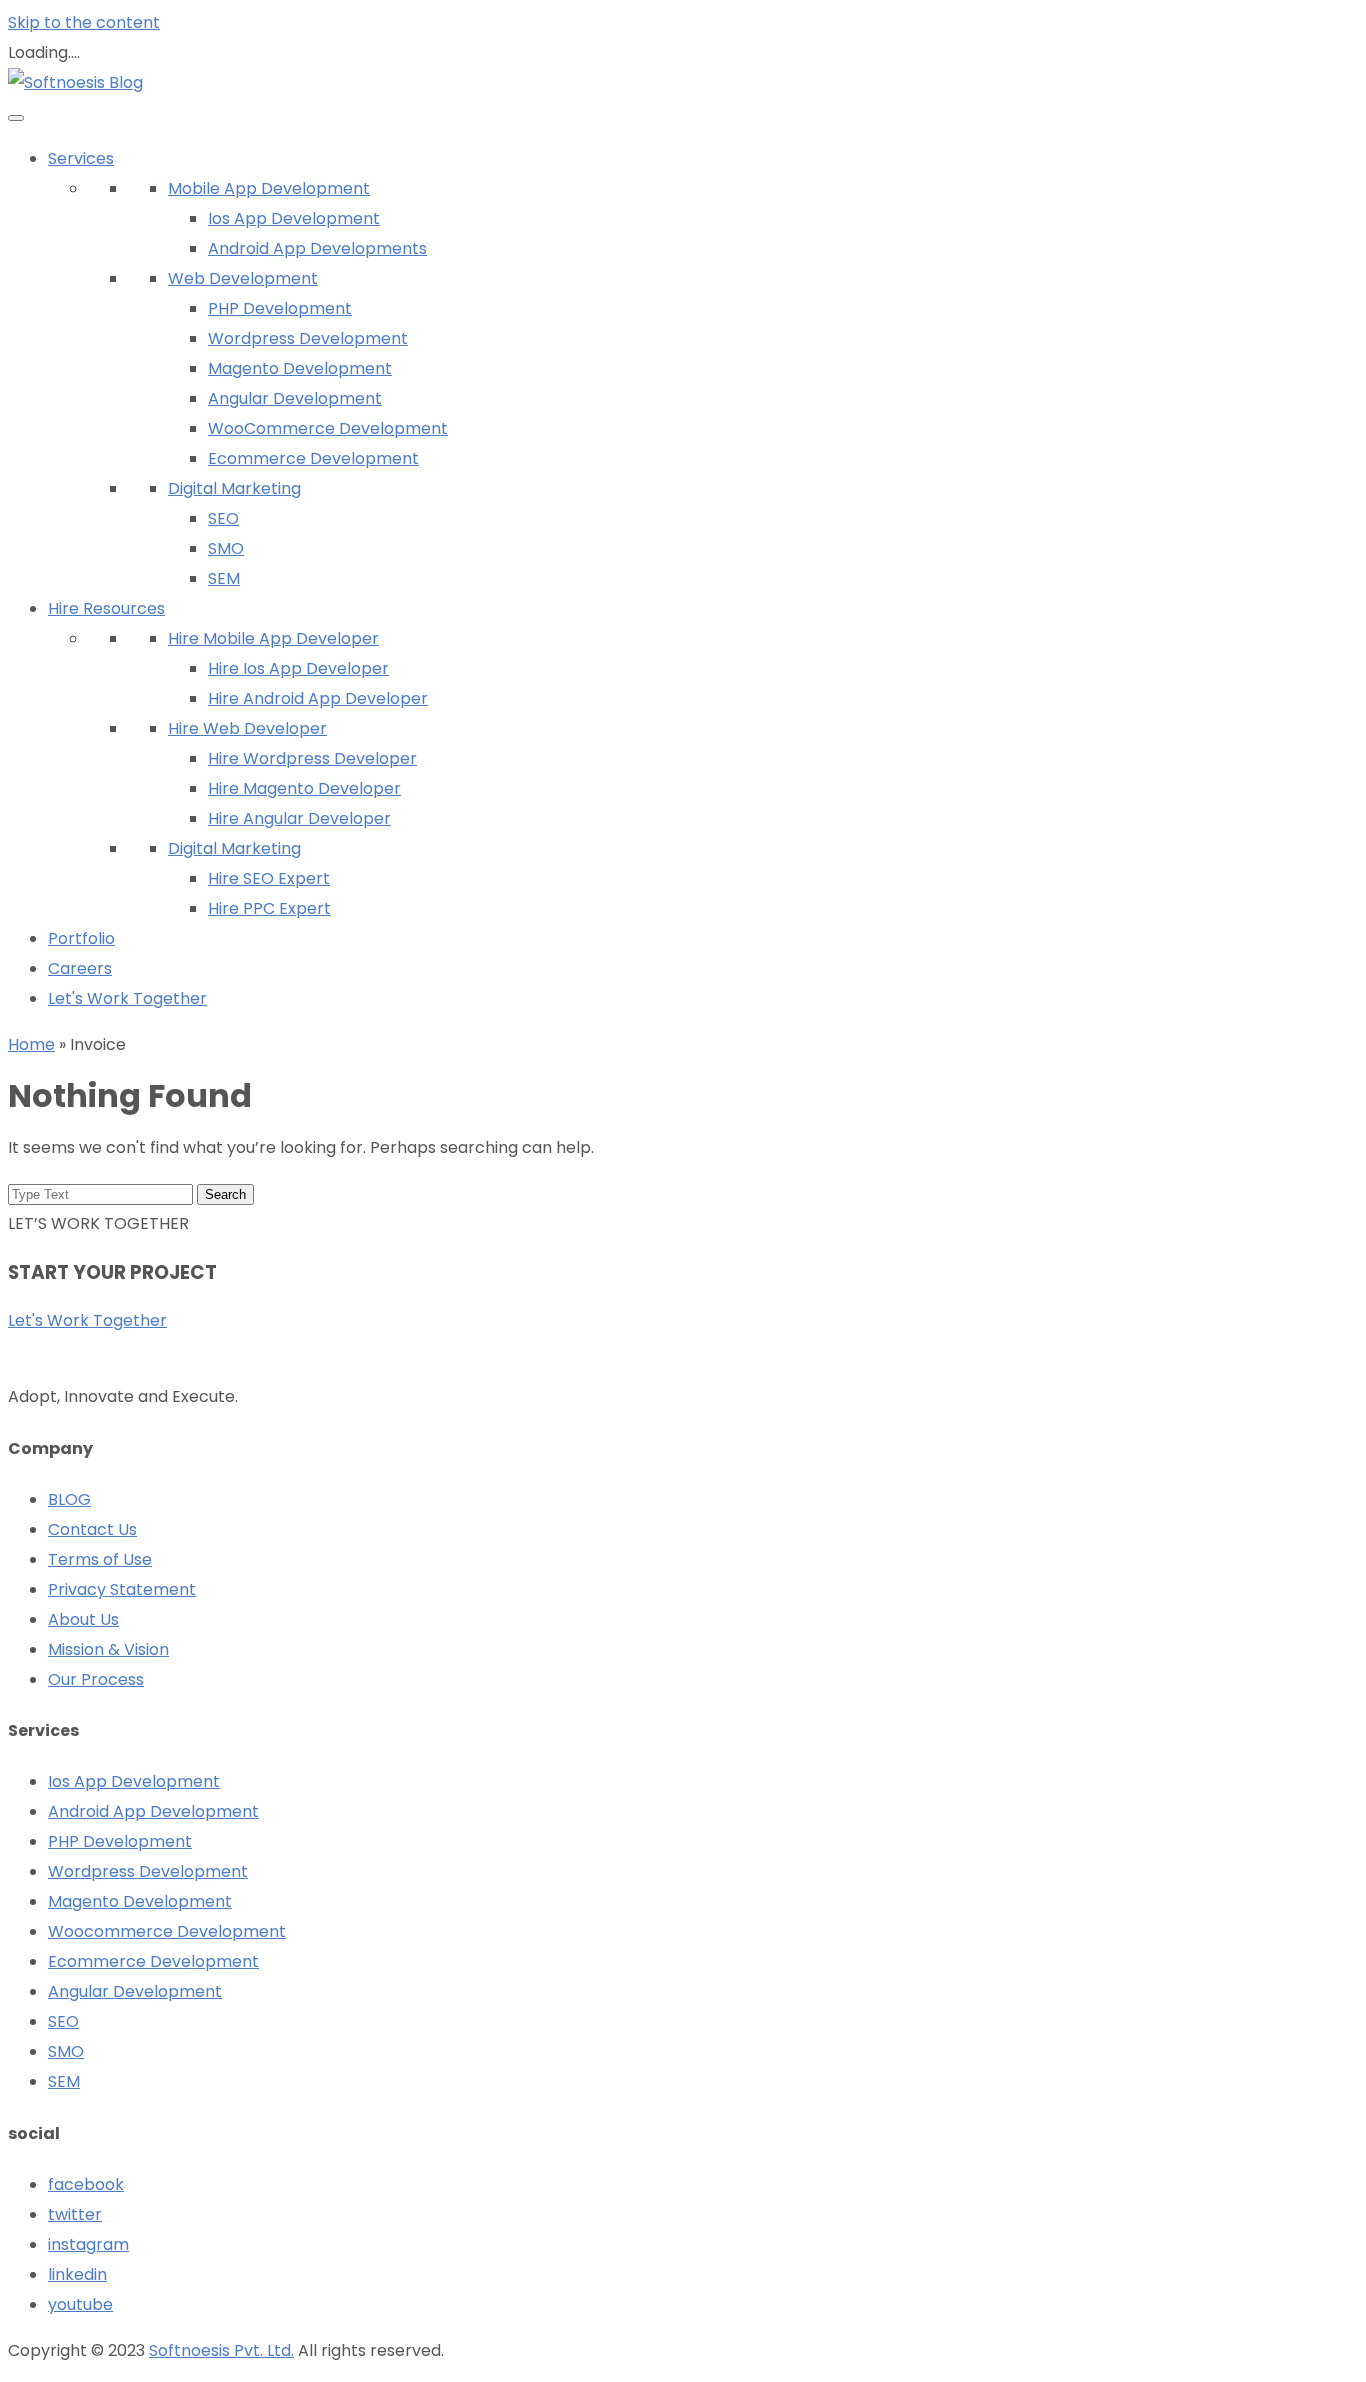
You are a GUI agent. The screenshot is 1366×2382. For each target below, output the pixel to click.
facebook (86, 2184)
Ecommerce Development (313, 458)
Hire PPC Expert (269, 908)
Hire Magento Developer (304, 788)
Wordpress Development (308, 338)
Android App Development (153, 1811)
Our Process (96, 1679)
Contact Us (92, 1529)
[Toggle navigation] (16, 118)
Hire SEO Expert (269, 878)
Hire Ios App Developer (298, 668)
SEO (223, 518)
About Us (83, 1619)
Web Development (243, 278)
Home (31, 1044)
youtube (80, 2304)
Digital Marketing (234, 488)
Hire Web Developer (247, 728)
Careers (80, 968)
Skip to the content (84, 22)
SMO (226, 548)
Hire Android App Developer (318, 698)
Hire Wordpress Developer (312, 758)
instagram (88, 2244)
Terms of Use (100, 1559)
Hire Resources (106, 608)
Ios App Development (294, 218)
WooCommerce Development (328, 428)
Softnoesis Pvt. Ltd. (221, 2350)
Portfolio (81, 938)
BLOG (69, 1499)
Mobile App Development (269, 188)
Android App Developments (317, 248)
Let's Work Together (127, 998)
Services (81, 158)
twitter (75, 2214)
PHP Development (280, 308)
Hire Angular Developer (299, 818)
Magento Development (300, 368)
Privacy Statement (122, 1589)
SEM (224, 578)
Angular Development (295, 398)
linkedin (77, 2274)
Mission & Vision (108, 1649)
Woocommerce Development (167, 1931)
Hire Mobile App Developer (273, 638)
